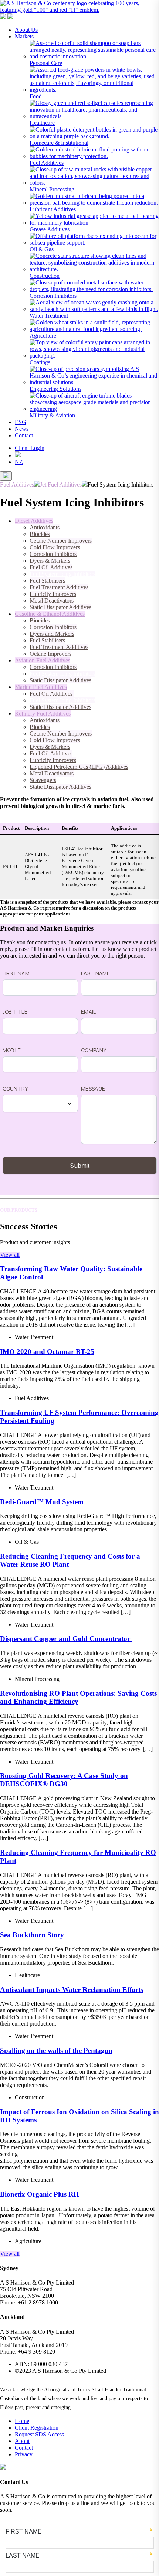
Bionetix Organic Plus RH (40, 2194)
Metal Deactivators (52, 601)
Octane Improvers (50, 654)
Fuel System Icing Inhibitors (62, 574)
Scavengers (43, 780)
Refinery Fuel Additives (43, 714)
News (22, 429)
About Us (26, 30)
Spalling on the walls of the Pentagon (56, 2050)
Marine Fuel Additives (41, 687)
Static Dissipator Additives (60, 607)
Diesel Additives (34, 521)
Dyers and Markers (52, 634)
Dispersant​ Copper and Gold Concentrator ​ (66, 1639)
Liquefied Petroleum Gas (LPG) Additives (79, 767)
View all (10, 1255)
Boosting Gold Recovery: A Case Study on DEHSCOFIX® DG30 (64, 1780)
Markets (24, 36)
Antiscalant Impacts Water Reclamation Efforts (72, 1990)
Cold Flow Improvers (55, 547)
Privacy (24, 2454)
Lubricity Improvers (53, 594)
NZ (19, 462)
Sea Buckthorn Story (32, 1935)
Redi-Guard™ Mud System (42, 1502)
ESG (21, 422)
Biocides (40, 534)
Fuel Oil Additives (51, 567)
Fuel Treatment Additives (59, 587)
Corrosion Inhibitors (53, 554)
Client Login (30, 448)
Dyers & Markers (50, 561)
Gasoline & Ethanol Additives (50, 614)
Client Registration (37, 2428)
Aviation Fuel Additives (43, 660)
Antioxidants (45, 527)
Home (22, 2421)
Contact (24, 435)
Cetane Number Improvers (61, 541)
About (22, 2441)
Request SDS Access (39, 2434)
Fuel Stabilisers (47, 581)
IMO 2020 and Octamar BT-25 (47, 1352)
